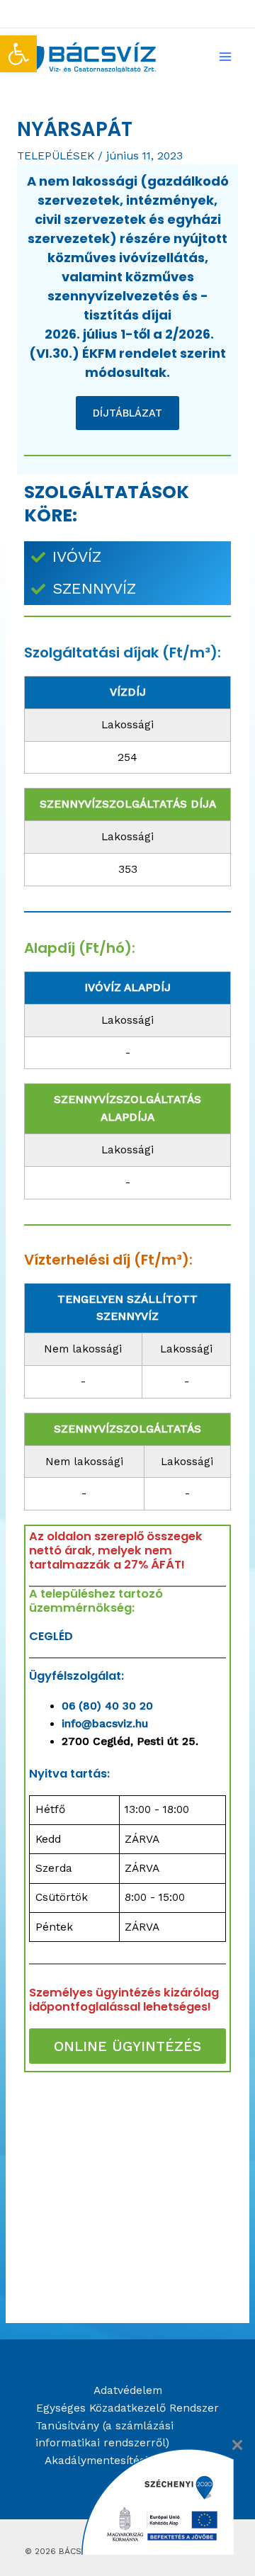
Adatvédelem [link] (128, 2390)
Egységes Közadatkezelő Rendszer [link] (127, 2408)
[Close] (237, 2445)
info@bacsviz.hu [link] (105, 1724)
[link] (18, 54)
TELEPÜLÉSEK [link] (56, 156)
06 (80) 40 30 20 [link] (107, 1706)
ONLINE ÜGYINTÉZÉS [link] (127, 2046)
